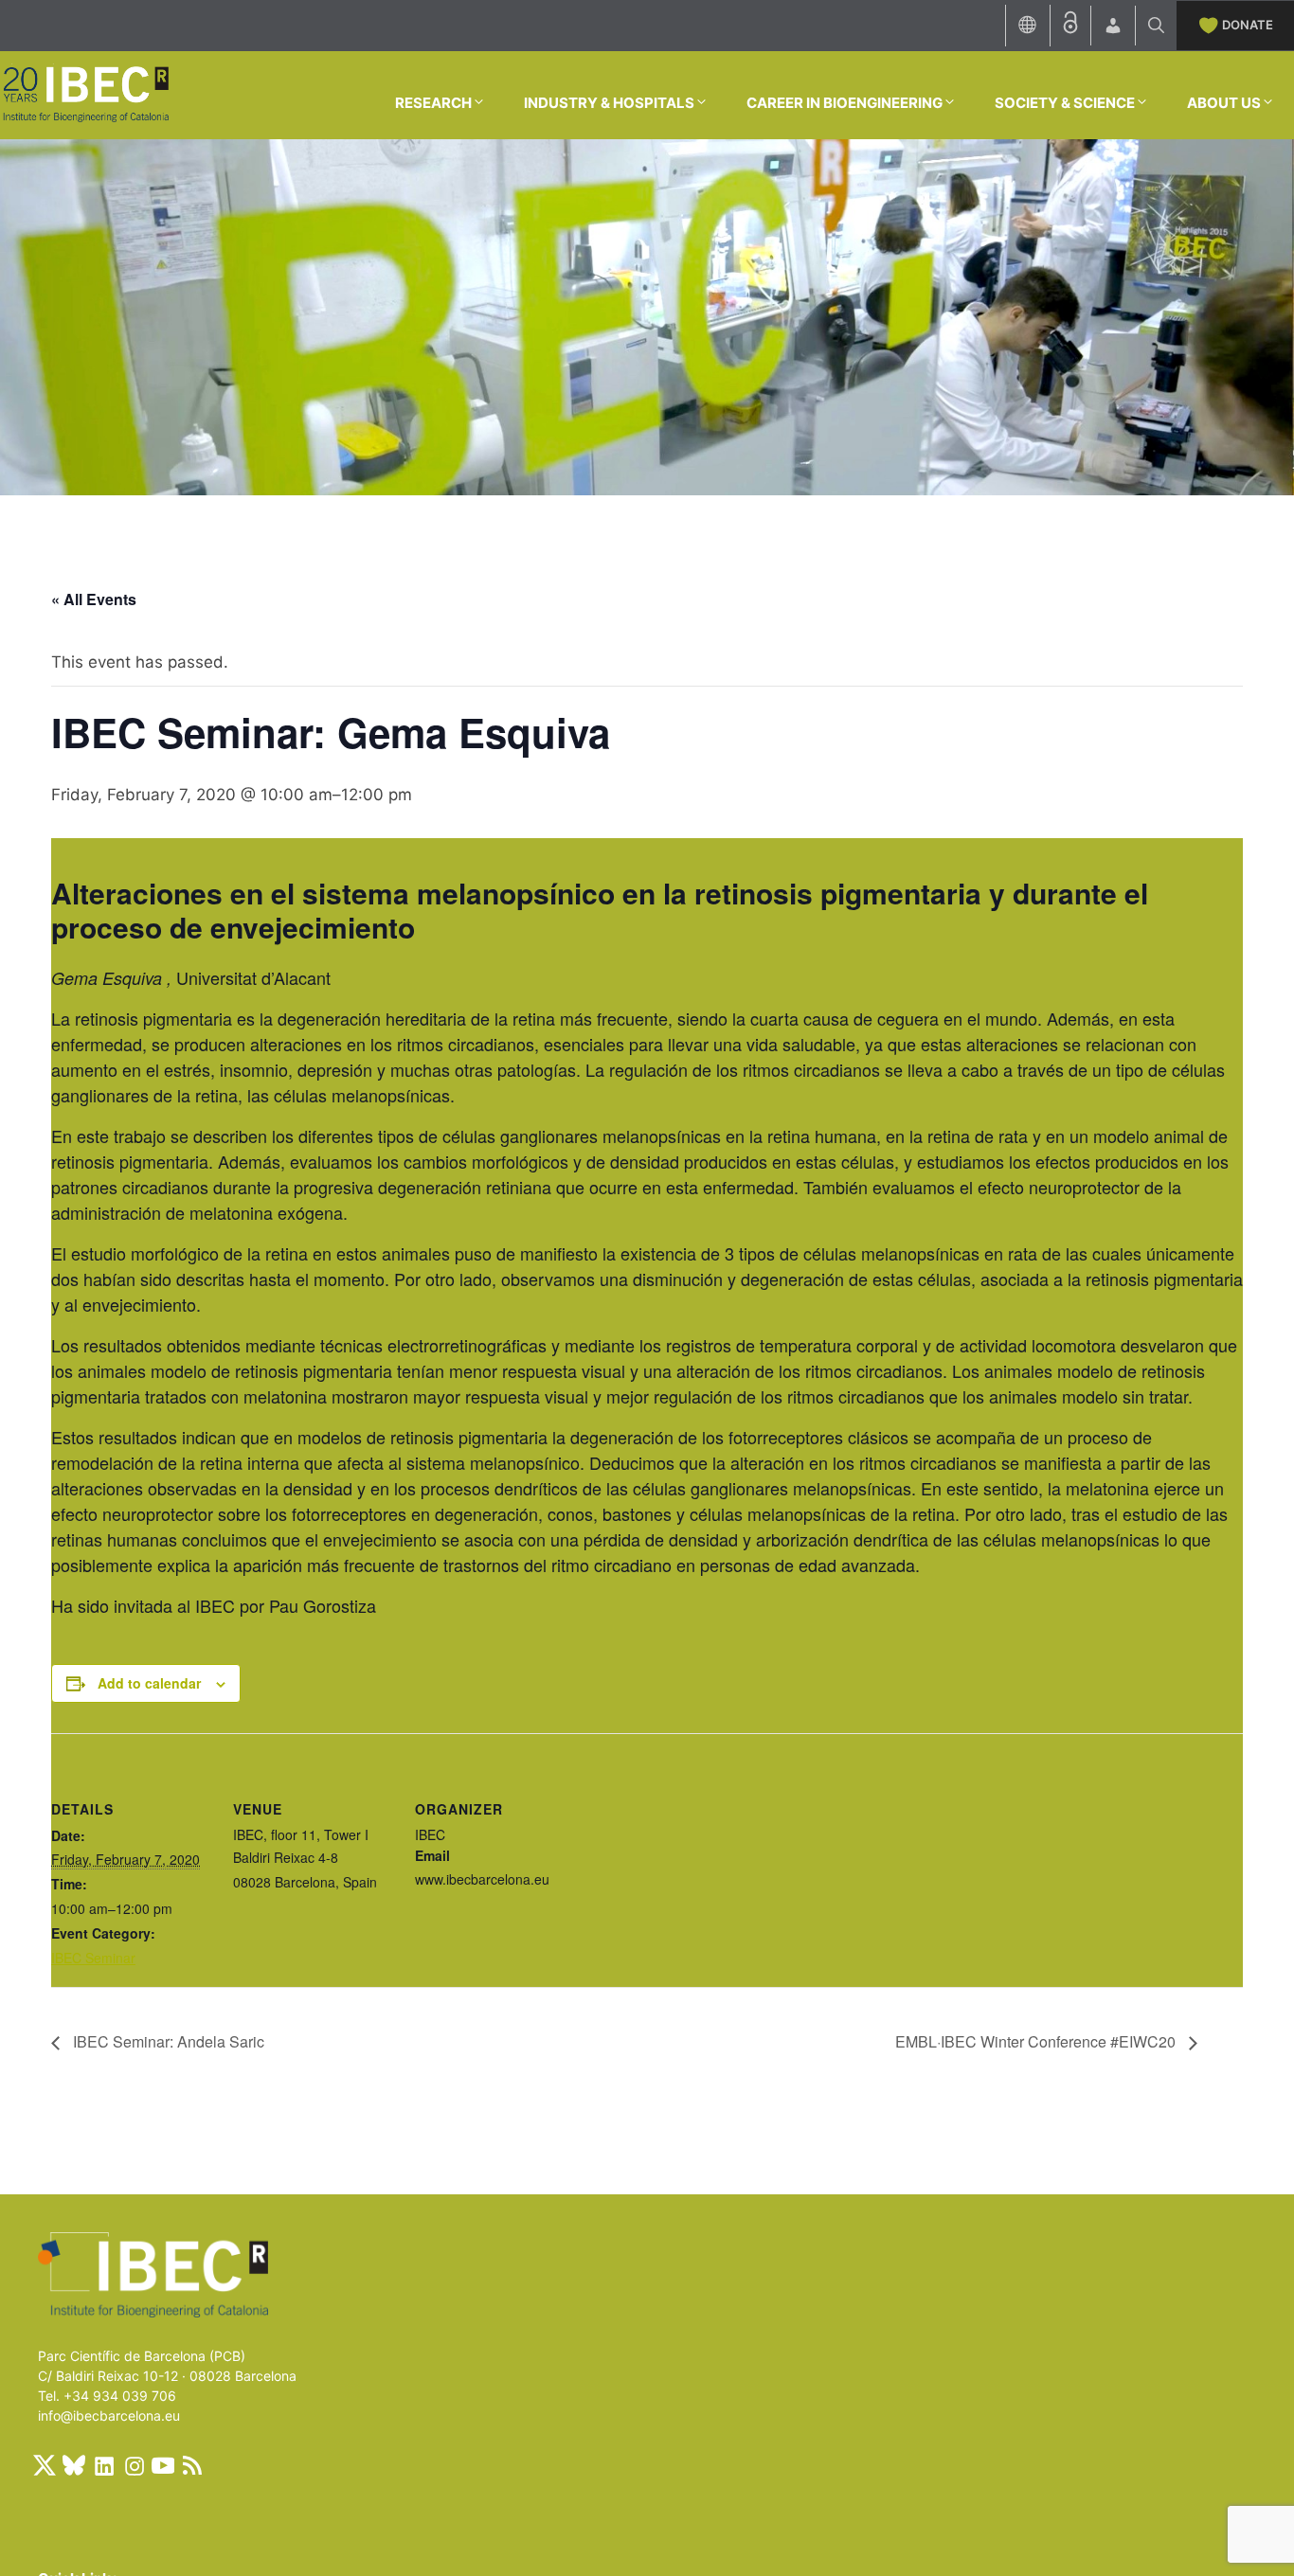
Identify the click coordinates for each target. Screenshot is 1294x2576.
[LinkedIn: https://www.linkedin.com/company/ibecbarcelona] (103, 2465)
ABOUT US (1224, 103)
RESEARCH (433, 103)
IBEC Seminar (93, 1958)
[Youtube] (163, 2465)
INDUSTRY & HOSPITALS (609, 103)
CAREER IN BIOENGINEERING (845, 103)
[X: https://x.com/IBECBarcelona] (45, 2465)
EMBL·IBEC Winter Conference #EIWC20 (1037, 2041)
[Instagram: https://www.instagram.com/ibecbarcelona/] (134, 2465)
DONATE (1248, 25)
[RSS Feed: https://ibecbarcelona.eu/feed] (192, 2465)
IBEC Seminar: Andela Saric (167, 2041)
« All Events (94, 599)
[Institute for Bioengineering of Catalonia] (85, 94)
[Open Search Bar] (1156, 26)
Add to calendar (149, 1683)
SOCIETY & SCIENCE (1065, 103)
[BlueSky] (74, 2465)
